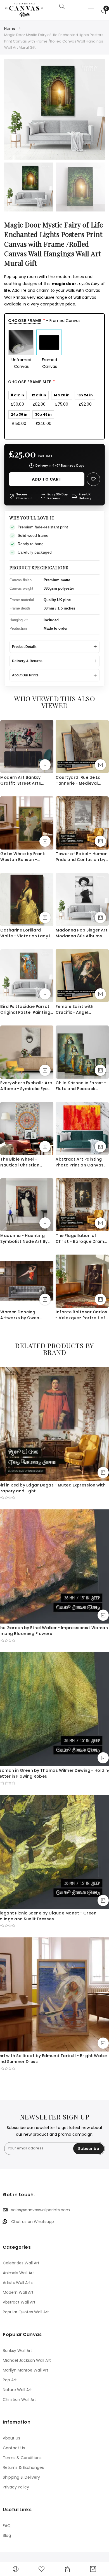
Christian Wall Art (19, 2399)
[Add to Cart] (45, 765)
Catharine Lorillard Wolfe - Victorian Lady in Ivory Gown (27, 933)
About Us (11, 2438)
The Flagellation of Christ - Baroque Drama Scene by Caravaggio (81, 1239)
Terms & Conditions (22, 2458)
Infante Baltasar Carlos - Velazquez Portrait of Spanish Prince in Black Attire (81, 1315)
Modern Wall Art (18, 2292)
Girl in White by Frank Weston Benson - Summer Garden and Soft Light (23, 857)
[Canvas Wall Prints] (27, 10)
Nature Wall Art (17, 2390)
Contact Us (14, 2448)
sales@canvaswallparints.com (41, 2210)
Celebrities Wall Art (21, 2263)
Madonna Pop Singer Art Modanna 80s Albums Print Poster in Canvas (82, 933)
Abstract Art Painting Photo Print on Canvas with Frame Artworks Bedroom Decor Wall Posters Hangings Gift (80, 1162)
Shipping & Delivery (21, 2477)
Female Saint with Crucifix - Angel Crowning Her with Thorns (75, 1010)
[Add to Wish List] (93, 479)
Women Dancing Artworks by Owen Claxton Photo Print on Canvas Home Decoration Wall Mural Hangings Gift (25, 1315)
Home (10, 28)
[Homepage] (67, 2569)
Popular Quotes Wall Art (26, 2312)
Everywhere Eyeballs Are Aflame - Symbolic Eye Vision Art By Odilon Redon (26, 1086)
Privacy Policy (16, 2487)
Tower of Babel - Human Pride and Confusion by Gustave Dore (82, 857)
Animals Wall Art (18, 2273)
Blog (7, 2535)
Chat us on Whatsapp (33, 2222)
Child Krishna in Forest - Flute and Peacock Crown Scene (81, 1086)
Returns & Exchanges (23, 2467)
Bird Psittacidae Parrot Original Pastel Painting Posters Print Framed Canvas (25, 1010)
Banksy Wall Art (17, 2351)
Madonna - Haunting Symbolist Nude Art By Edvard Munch (24, 1239)
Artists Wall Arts (18, 2283)
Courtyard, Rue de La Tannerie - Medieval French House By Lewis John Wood (79, 780)
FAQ (7, 2526)
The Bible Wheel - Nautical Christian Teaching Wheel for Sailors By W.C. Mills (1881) (21, 1162)
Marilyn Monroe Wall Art (26, 2370)
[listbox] (54, 350)
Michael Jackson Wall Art (27, 2360)
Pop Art (10, 2380)
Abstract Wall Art (19, 2302)
